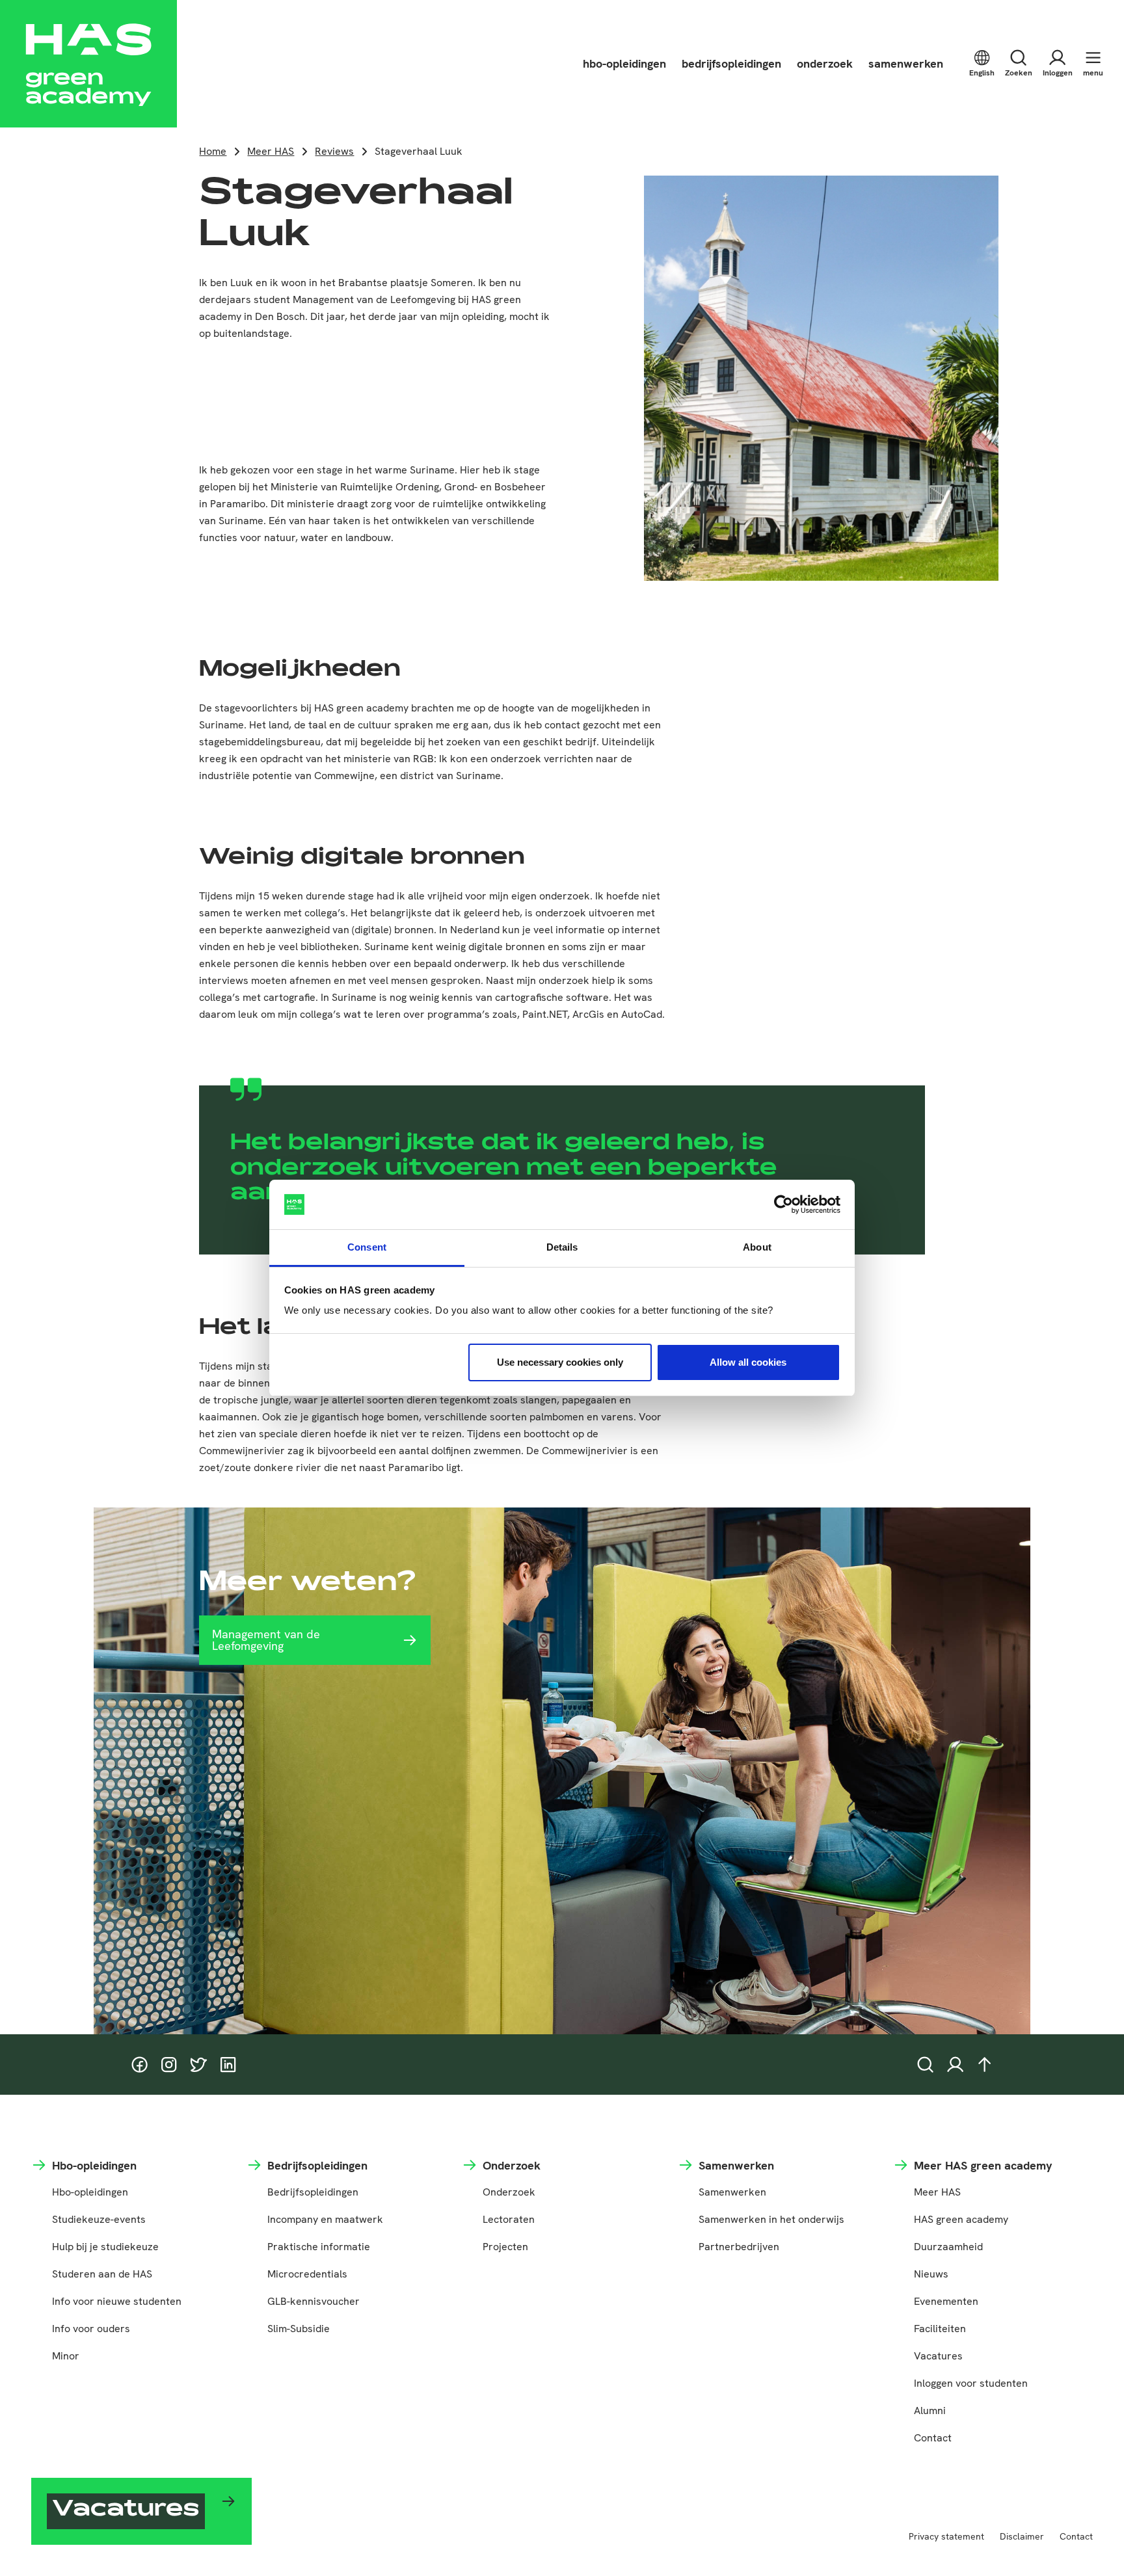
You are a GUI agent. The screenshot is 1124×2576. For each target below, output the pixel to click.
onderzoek (825, 63)
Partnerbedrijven (739, 2247)
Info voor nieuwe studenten (117, 2301)
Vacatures (938, 2356)
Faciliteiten (940, 2329)
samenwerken (906, 63)
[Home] (88, 64)
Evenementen (946, 2301)
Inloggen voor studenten (971, 2383)
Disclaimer (1022, 2536)
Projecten (505, 2247)
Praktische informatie (319, 2247)
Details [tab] (562, 1247)
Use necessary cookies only (560, 1362)
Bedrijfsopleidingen (313, 2192)
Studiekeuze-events (99, 2219)
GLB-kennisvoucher (314, 2301)
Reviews (334, 151)
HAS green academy (961, 2219)
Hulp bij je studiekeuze (105, 2247)
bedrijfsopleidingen (731, 63)
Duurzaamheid (948, 2247)
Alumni (930, 2410)
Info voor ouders (91, 2329)
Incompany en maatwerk (325, 2219)
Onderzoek (509, 2192)
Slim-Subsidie (299, 2329)
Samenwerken (732, 2192)
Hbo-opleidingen (90, 2192)
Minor (66, 2356)
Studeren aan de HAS (102, 2274)
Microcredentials (307, 2274)
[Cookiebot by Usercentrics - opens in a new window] (783, 1204)
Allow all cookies (748, 1362)
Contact (933, 2438)
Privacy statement (946, 2536)
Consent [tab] (367, 1247)
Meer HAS (271, 151)
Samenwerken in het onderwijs (771, 2219)
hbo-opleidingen (624, 63)
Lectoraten (509, 2219)
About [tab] (757, 1247)
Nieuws (931, 2274)
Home (213, 151)
